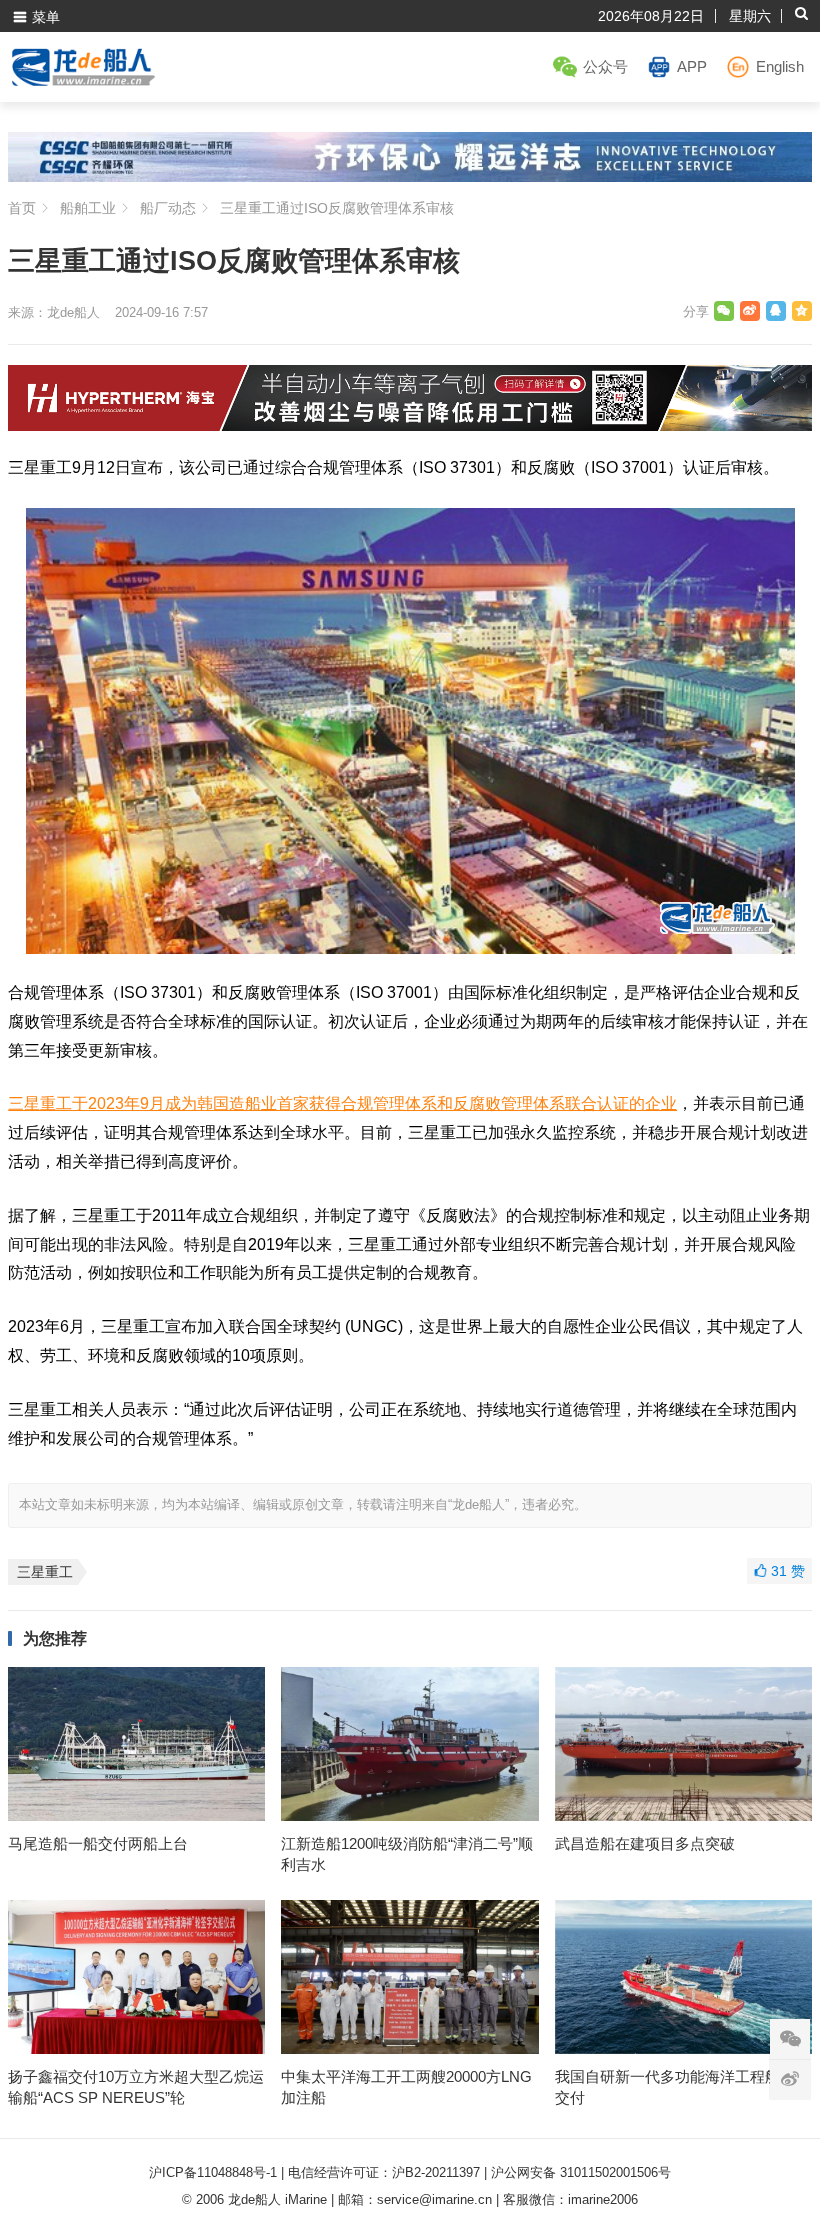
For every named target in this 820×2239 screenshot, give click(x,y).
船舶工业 (88, 208)
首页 (22, 208)
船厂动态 (168, 208)
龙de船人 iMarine (277, 2199)
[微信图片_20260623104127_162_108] (410, 425)
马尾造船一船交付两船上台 (98, 1843)
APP (692, 66)
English (780, 66)
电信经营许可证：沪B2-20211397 (384, 2172)
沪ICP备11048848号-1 (213, 2172)
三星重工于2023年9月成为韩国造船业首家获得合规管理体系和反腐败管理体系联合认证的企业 (342, 1103)
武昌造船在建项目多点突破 (645, 1843)
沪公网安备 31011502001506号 (581, 2172)
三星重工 (45, 1572)
